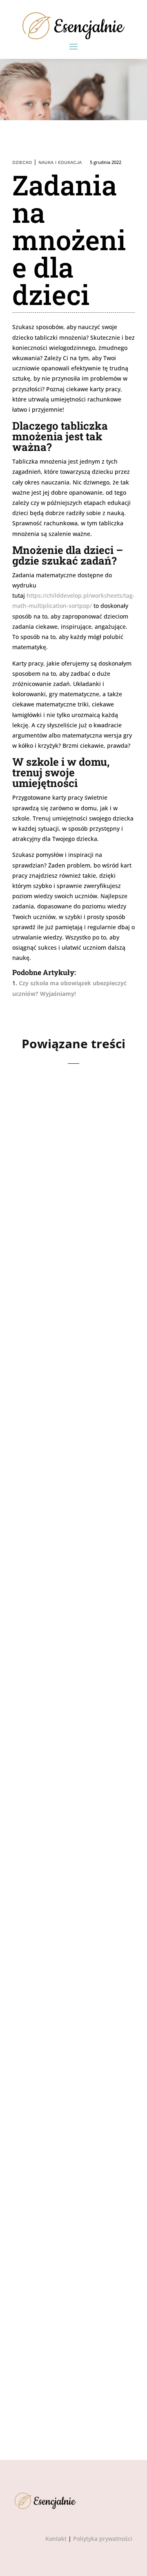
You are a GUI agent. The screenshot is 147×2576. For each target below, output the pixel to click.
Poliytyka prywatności (103, 2539)
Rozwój (62, 1197)
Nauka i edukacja (60, 163)
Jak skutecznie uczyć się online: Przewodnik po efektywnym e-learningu (71, 1869)
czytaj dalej (42, 1261)
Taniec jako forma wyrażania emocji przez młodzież (61, 1175)
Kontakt (56, 2539)
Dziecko (22, 163)
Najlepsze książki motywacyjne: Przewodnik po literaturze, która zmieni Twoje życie (64, 1634)
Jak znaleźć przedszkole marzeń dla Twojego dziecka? (73, 2093)
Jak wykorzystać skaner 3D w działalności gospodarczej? (60, 1399)
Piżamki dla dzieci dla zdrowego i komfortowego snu (69, 2311)
